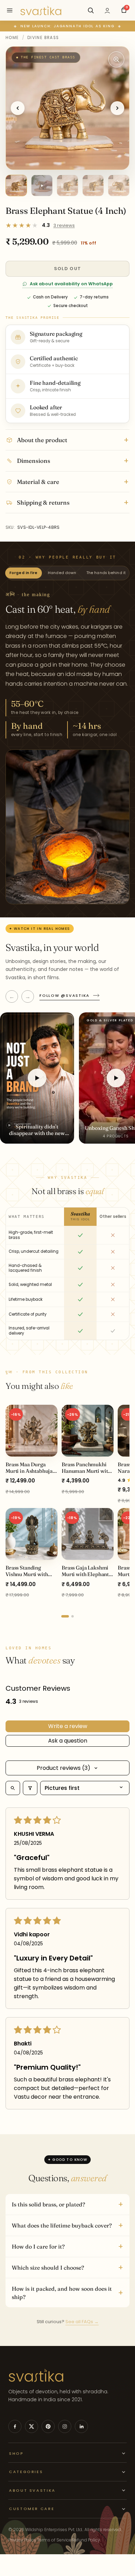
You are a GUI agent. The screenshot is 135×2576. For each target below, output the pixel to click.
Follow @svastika (65, 995)
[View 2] (42, 185)
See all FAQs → (82, 2322)
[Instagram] (65, 2426)
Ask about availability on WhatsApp (71, 284)
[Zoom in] (116, 59)
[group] (67, 1506)
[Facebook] (15, 2426)
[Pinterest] (48, 2426)
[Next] (117, 108)
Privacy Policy (22, 2540)
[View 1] (16, 185)
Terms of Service (54, 2540)
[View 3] (67, 185)
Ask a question (68, 1741)
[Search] (91, 10)
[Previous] (18, 108)
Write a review (68, 1726)
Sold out (67, 269)
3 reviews (64, 225)
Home (12, 38)
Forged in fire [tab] (24, 573)
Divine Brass (43, 38)
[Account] (107, 10)
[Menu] (10, 10)
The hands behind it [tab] (106, 573)
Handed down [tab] (62, 573)
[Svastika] (41, 10)
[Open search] (13, 1788)
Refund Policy (86, 2540)
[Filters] (30, 1788)
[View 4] (93, 185)
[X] (31, 2426)
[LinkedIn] (81, 2426)
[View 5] (119, 185)
